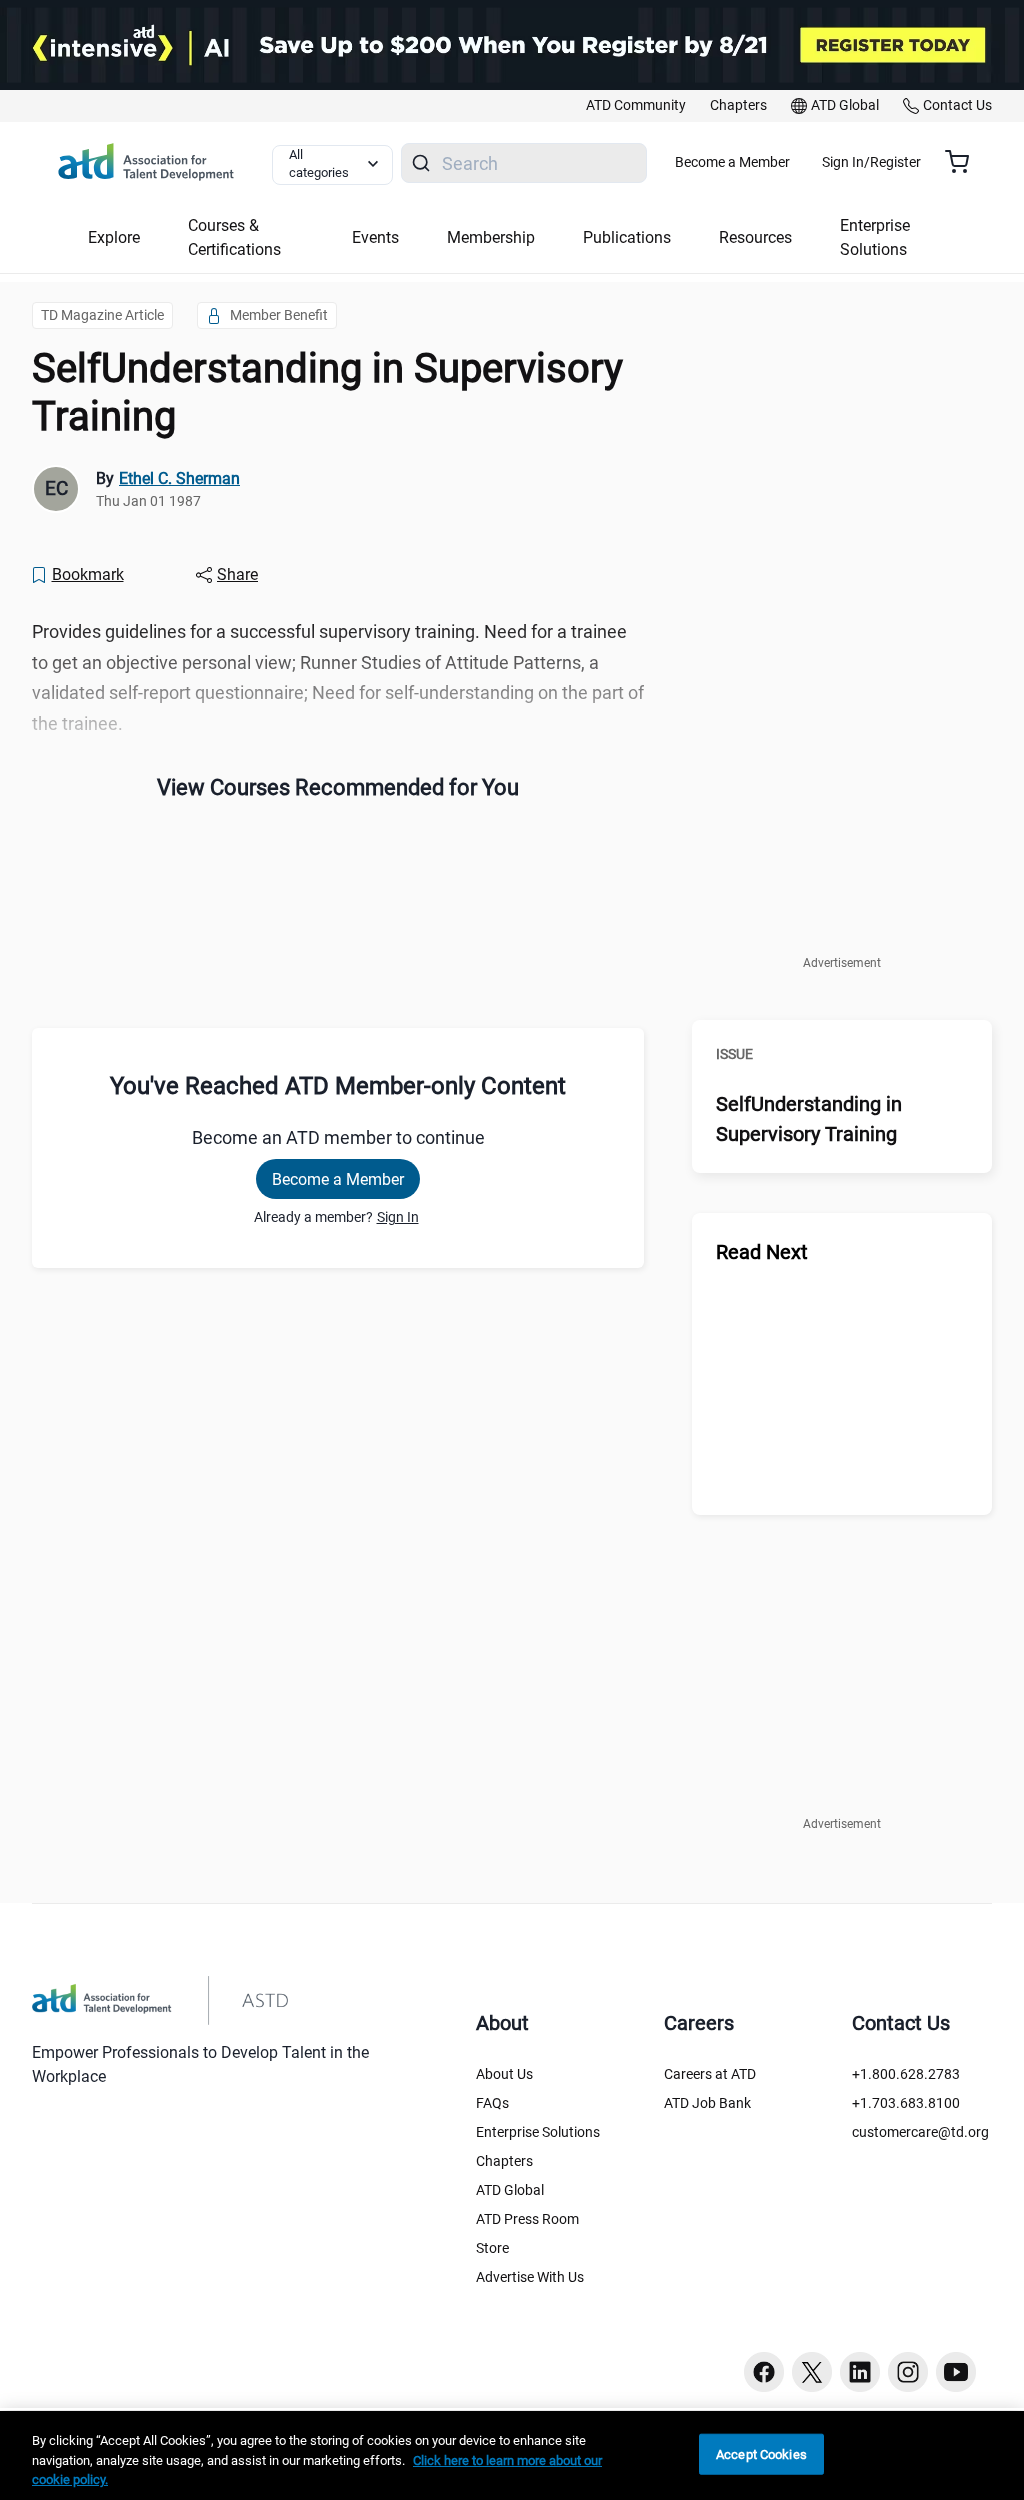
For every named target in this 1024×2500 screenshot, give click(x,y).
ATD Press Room (527, 2219)
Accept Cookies (761, 2453)
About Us (504, 2074)
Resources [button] (755, 237)
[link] (636, 106)
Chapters (504, 2161)
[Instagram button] (908, 2372)
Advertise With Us (530, 2277)
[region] (512, 2455)
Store (492, 2248)
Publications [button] (627, 237)
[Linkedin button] (860, 2372)
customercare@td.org (920, 2132)
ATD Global (510, 2190)
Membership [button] (491, 237)
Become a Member (732, 162)
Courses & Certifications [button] (234, 237)
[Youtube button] (956, 2372)
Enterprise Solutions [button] (875, 237)
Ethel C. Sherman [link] (179, 478)
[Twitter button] (812, 2372)
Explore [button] (114, 237)
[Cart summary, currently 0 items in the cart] (964, 162)
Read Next (762, 1252)
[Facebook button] (764, 2372)
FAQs (492, 2103)
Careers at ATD (710, 2074)
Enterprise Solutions (538, 2132)
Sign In (398, 1217)
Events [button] (375, 237)
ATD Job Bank (707, 2103)
